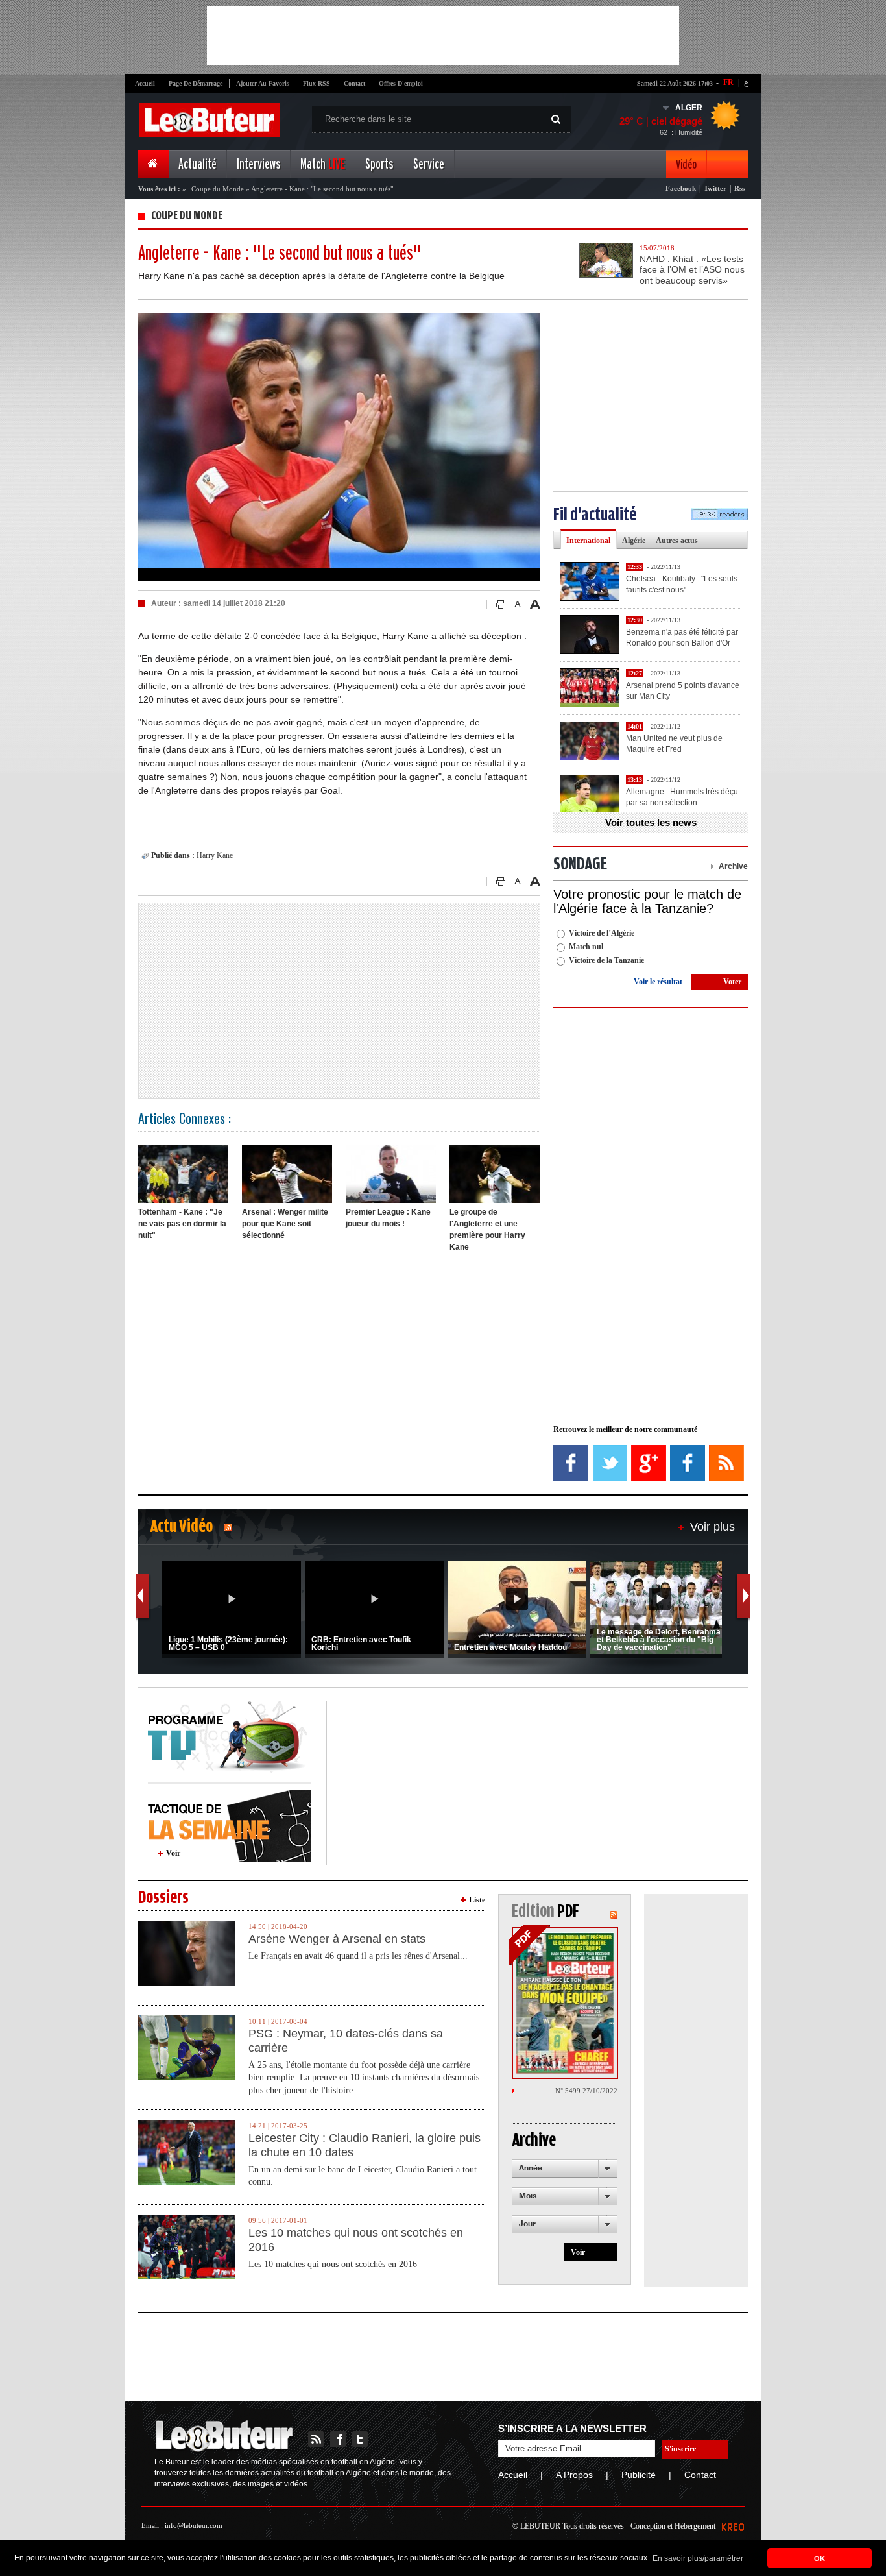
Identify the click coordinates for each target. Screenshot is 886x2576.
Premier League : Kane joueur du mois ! (388, 1218)
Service (429, 164)
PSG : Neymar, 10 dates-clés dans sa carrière (346, 2041)
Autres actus (677, 541)
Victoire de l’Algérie (602, 933)
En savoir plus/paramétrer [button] (698, 2558)
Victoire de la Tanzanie (606, 960)
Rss (739, 188)
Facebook (681, 188)
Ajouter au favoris (263, 83)
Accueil (145, 83)
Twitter (715, 188)
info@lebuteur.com (194, 2525)
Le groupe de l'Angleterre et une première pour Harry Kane (487, 1230)
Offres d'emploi (401, 83)
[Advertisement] (443, 36)
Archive (733, 866)
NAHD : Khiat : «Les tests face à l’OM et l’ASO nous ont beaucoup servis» (692, 270)
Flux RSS (317, 83)
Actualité (198, 164)
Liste (477, 1900)
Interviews (258, 164)
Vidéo (686, 164)
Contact (354, 83)
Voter (732, 982)
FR (728, 82)
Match (323, 164)
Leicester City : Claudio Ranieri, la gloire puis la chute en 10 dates (365, 2145)
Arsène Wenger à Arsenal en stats (337, 1939)
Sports (379, 164)
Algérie (634, 541)
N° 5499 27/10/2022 (586, 2091)
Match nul (586, 947)
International (588, 541)
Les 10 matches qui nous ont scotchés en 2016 (356, 2240)
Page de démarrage (196, 83)
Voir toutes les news (651, 822)
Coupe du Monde (218, 189)
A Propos (574, 2475)
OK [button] (820, 2558)
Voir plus (712, 1527)
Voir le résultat (658, 982)
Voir (173, 1853)
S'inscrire (680, 2449)
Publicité (639, 2475)
